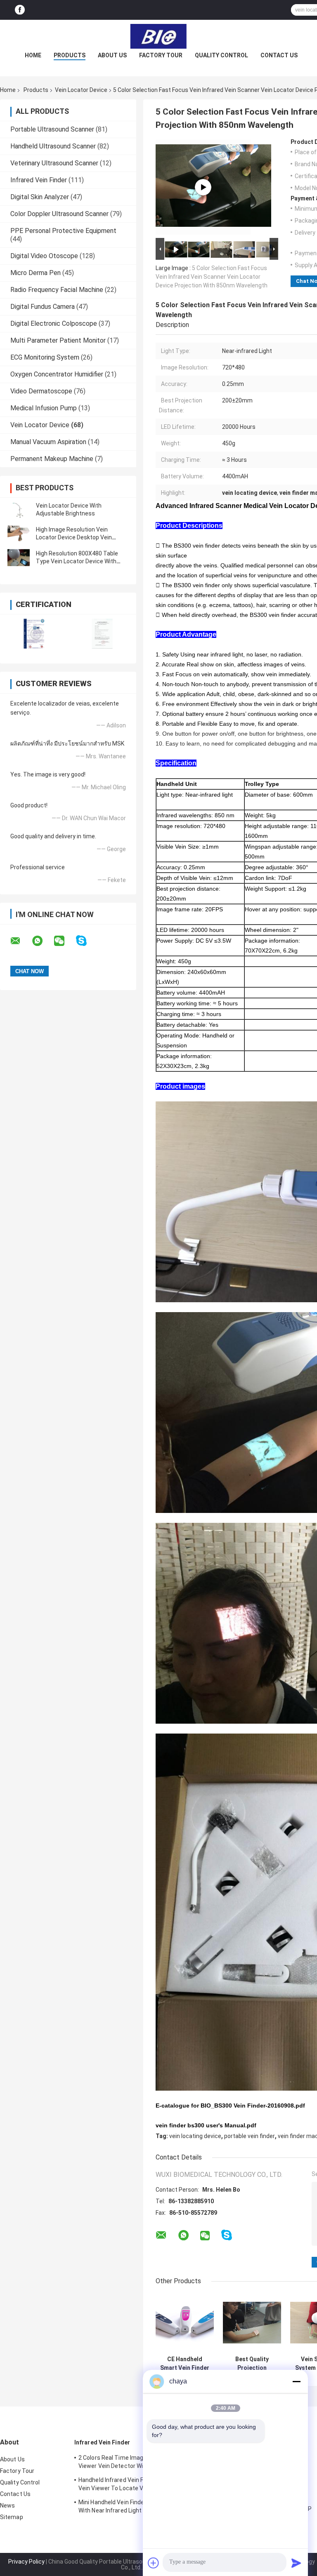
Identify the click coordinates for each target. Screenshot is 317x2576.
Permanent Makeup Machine (52, 459)
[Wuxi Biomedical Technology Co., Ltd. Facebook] (20, 10)
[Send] (296, 2563)
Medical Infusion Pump (44, 408)
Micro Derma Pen (35, 273)
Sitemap (12, 2517)
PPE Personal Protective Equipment (63, 231)
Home (33, 55)
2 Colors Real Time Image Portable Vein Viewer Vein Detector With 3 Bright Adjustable (131, 2463)
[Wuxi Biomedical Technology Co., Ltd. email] (21, 941)
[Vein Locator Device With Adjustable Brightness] (19, 510)
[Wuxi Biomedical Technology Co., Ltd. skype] (86, 941)
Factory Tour (161, 55)
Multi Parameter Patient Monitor (58, 340)
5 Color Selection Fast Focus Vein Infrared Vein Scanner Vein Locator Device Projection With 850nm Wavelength (212, 277)
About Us (112, 55)
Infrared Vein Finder (39, 180)
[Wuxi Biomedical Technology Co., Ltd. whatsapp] (43, 941)
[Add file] (154, 2563)
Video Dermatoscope (41, 391)
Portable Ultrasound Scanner (52, 129)
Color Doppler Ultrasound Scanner (59, 214)
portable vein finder (250, 2136)
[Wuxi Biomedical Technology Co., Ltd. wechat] (64, 941)
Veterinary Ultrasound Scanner (54, 163)
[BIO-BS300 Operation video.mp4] (203, 187)
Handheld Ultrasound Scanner (53, 146)
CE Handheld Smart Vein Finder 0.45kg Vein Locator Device (185, 2364)
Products (70, 55)
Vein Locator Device (81, 90)
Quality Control (221, 55)
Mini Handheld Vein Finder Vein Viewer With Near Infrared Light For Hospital (129, 2506)
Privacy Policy (26, 2562)
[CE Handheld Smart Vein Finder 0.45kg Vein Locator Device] (185, 2323)
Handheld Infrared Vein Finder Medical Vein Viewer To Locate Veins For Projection (129, 2485)
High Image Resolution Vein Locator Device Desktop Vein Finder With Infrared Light (74, 537)
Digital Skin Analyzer (40, 197)
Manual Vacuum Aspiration (48, 442)
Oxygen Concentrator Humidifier (57, 374)
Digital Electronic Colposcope (54, 323)
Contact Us (279, 55)
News (7, 2505)
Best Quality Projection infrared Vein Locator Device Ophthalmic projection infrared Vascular (252, 2364)
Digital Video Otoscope (44, 256)
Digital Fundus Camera (43, 307)
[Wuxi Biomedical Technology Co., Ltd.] (158, 36)
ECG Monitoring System (45, 357)
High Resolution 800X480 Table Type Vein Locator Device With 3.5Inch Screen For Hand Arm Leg (79, 561)
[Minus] (296, 2381)
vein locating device (195, 2136)
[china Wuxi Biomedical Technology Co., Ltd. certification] (34, 634)
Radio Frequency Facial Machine (57, 290)
